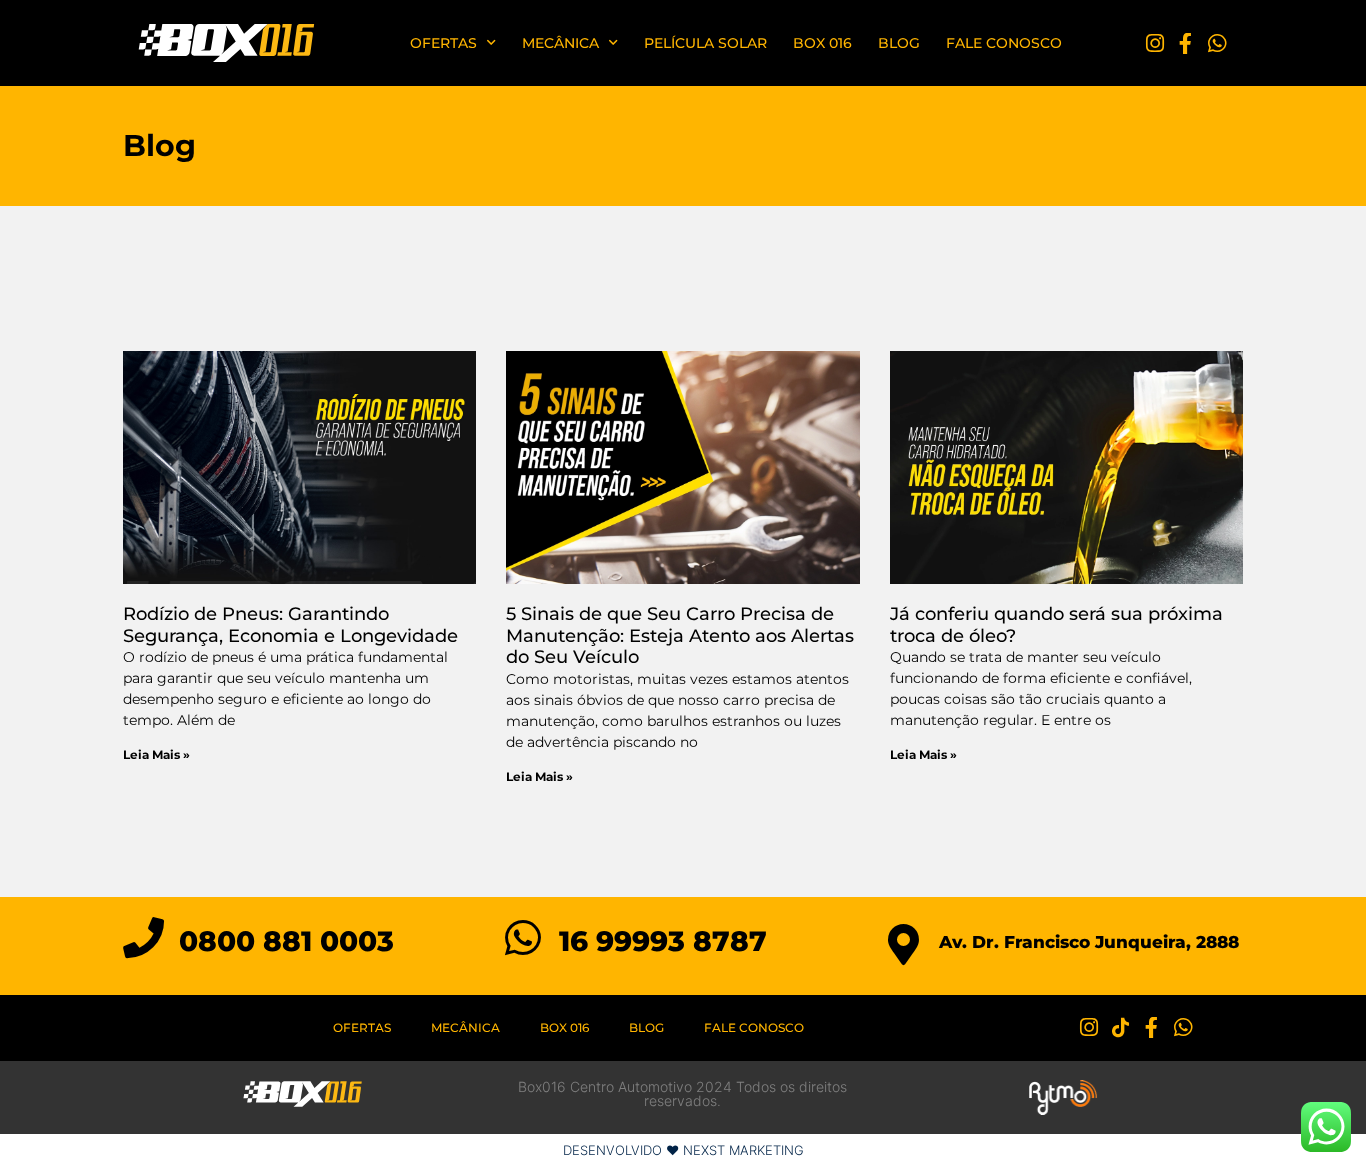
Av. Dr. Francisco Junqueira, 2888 (1089, 942)
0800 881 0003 (286, 941)
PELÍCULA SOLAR (705, 43)
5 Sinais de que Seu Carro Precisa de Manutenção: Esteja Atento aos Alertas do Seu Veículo (680, 635)
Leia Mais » (156, 754)
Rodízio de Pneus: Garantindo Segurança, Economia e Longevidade (290, 625)
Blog (899, 43)
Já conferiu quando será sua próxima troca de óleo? (1056, 625)
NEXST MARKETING (743, 1150)
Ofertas (443, 43)
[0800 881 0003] (143, 937)
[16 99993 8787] (523, 937)
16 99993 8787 (663, 941)
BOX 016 (822, 43)
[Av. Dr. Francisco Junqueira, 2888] (903, 944)
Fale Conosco (1004, 43)
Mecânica (560, 43)
